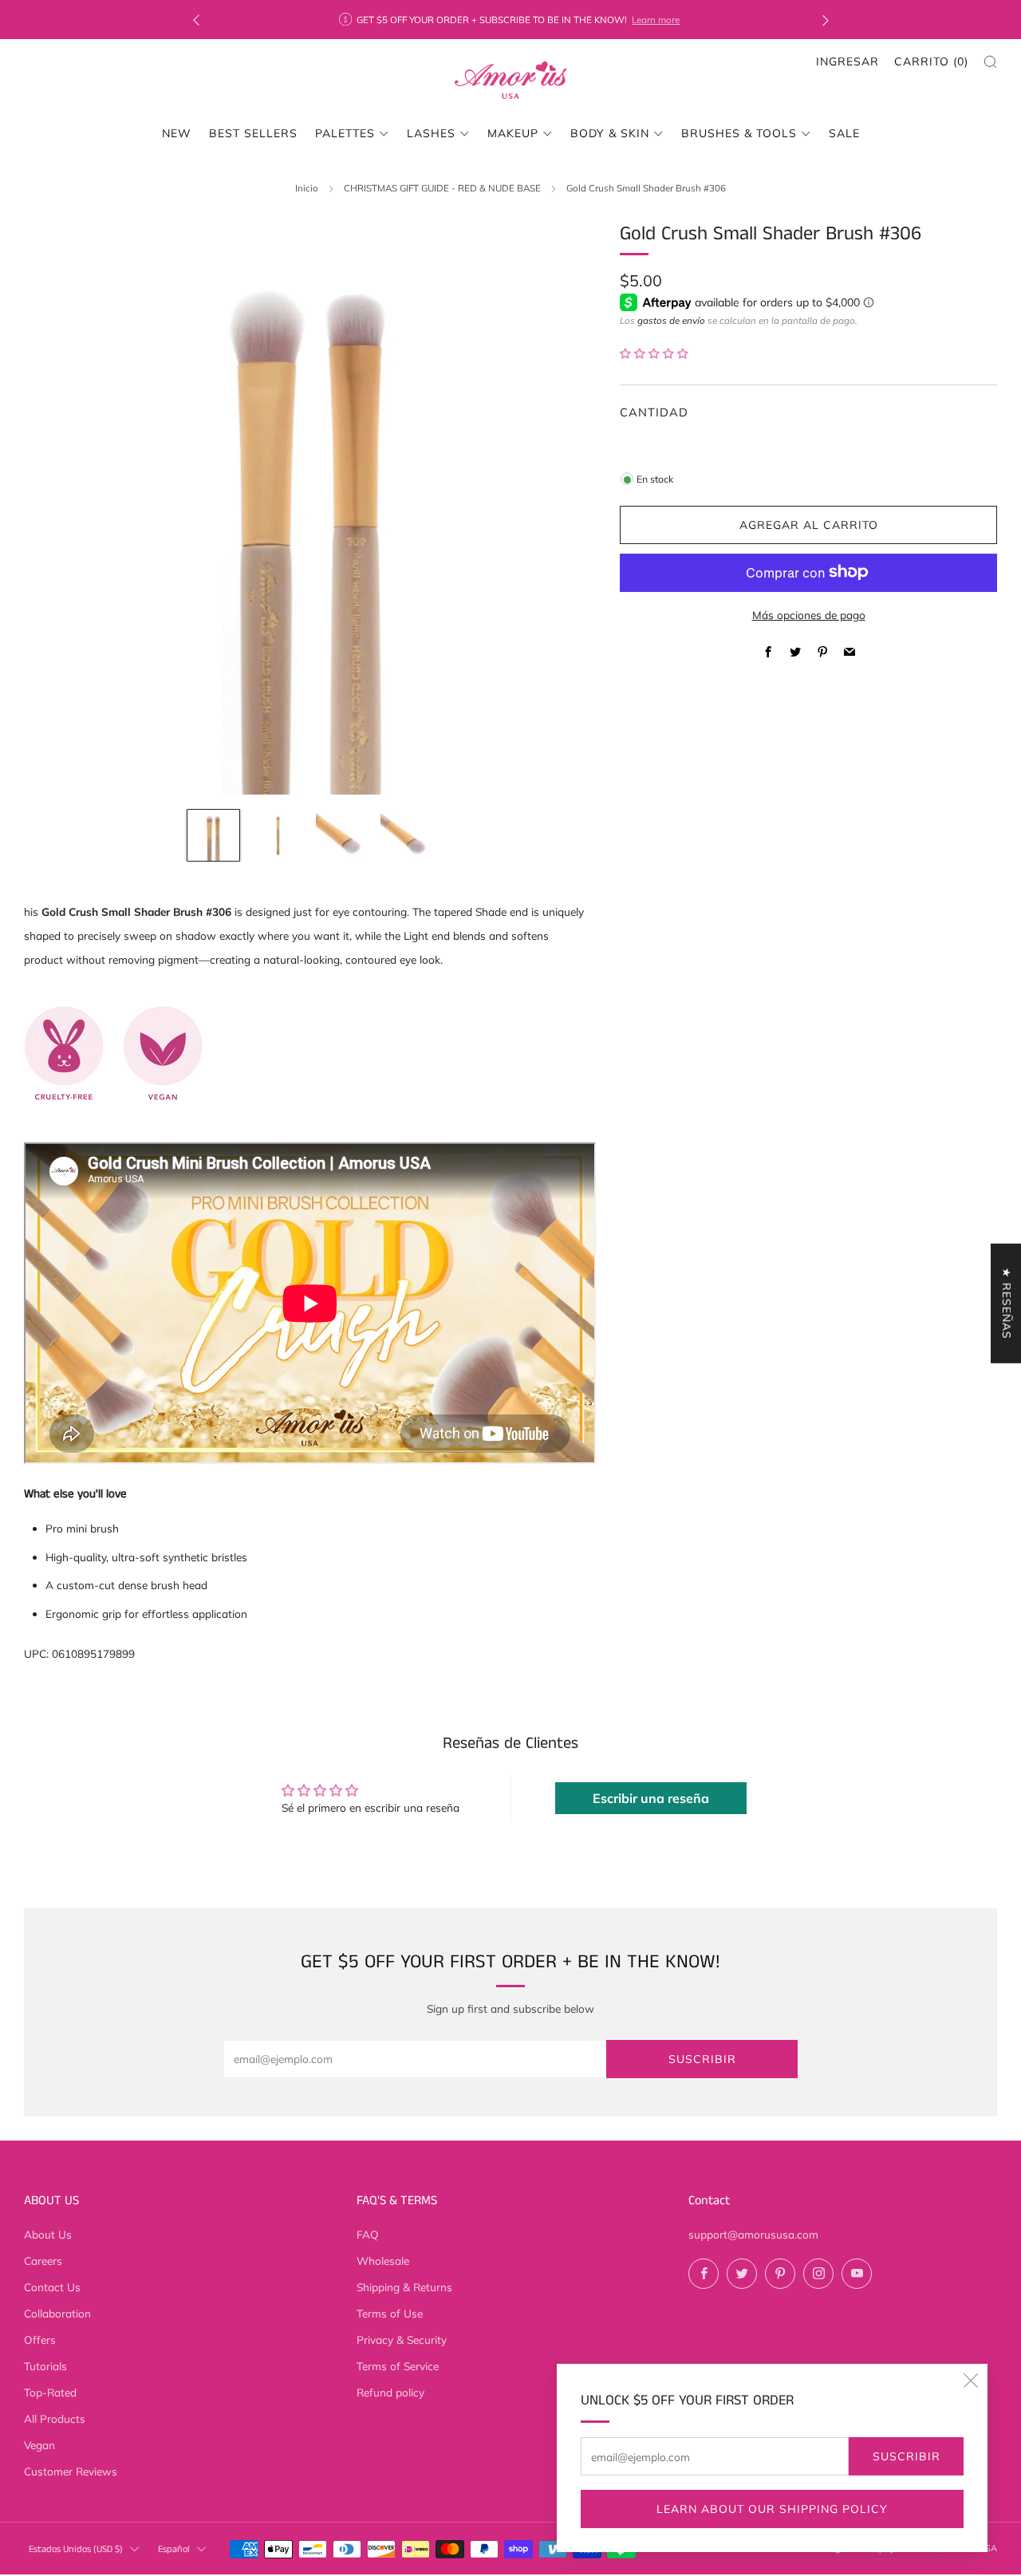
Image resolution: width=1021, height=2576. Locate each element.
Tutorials (45, 2366)
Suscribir (907, 2456)
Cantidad (654, 412)
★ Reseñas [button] (1007, 1303)
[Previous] (196, 20)
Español (174, 2549)
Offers (40, 2339)
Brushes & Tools (739, 133)
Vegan (39, 2445)
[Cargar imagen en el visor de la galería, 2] (278, 836)
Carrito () (931, 61)
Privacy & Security (402, 2339)
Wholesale (383, 2260)
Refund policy (390, 2392)
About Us (48, 2234)
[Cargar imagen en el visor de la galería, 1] (213, 836)
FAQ (368, 2234)
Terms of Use (390, 2313)
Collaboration (57, 2313)
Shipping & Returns (404, 2287)
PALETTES (345, 133)
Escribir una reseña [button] (651, 1798)
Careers (43, 2260)
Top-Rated (50, 2392)
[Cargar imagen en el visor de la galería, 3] (342, 836)
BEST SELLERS (253, 133)
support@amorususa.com (753, 2234)
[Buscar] (990, 62)
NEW (177, 133)
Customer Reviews (71, 2471)
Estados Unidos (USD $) (76, 2549)
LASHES (431, 133)
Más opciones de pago (809, 614)
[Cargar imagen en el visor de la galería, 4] (406, 836)
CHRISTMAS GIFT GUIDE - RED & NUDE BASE (442, 188)
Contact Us (52, 2287)
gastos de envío (671, 320)
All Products (55, 2418)
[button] (654, 353)
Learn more (656, 20)
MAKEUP (513, 133)
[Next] (826, 20)
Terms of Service (398, 2366)
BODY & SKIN (610, 133)
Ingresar (848, 61)
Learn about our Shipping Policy (772, 2509)
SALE (844, 133)
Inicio (307, 188)
